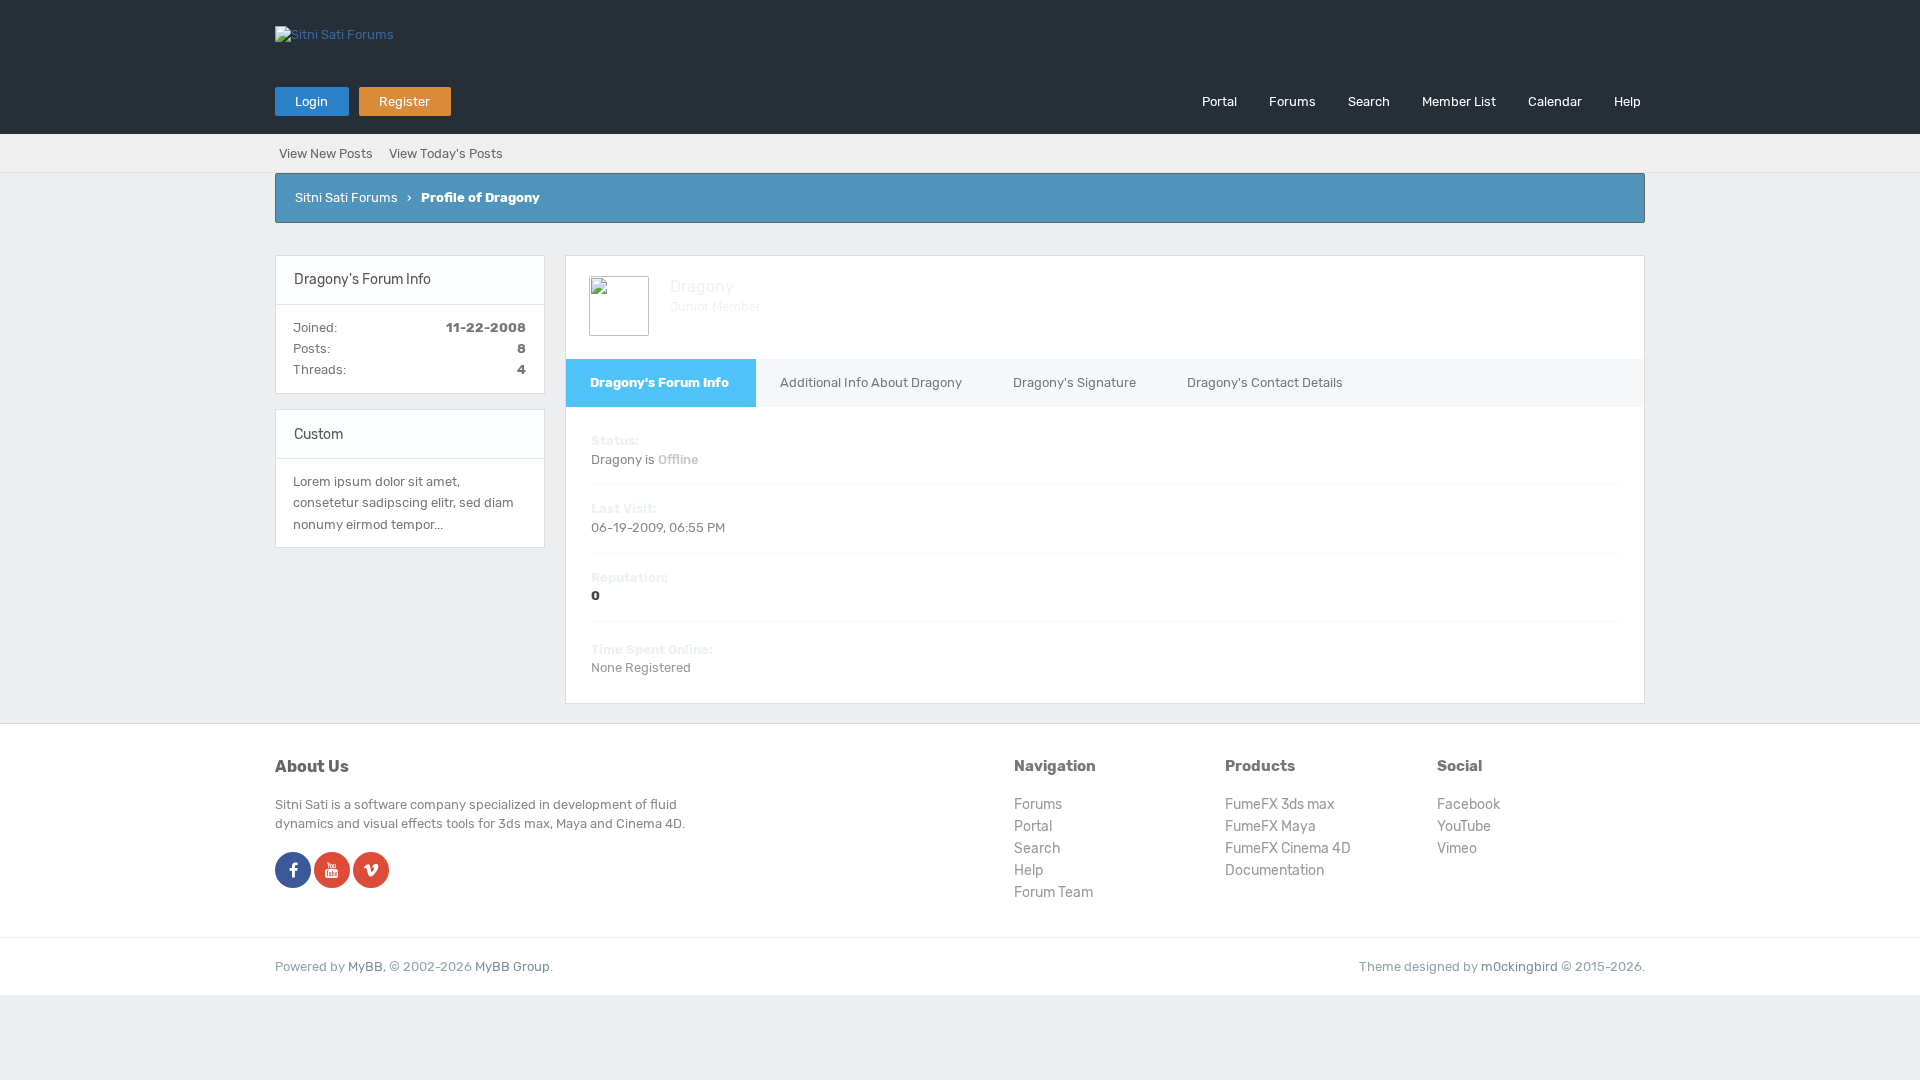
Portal (1219, 101)
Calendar (1555, 101)
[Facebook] (293, 871)
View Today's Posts (446, 153)
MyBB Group (512, 966)
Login (311, 101)
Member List (1459, 101)
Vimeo (1457, 848)
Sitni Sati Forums (346, 197)
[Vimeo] (371, 871)
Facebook (1468, 804)
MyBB (365, 966)
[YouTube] (332, 871)
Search (1369, 101)
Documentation (1274, 870)
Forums (1292, 101)
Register (404, 101)
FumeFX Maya (1270, 826)
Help (1627, 101)
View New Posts (326, 153)
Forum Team (1053, 892)
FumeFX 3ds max (1280, 804)
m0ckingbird (1519, 966)
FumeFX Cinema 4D (1288, 848)
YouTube (1464, 826)
